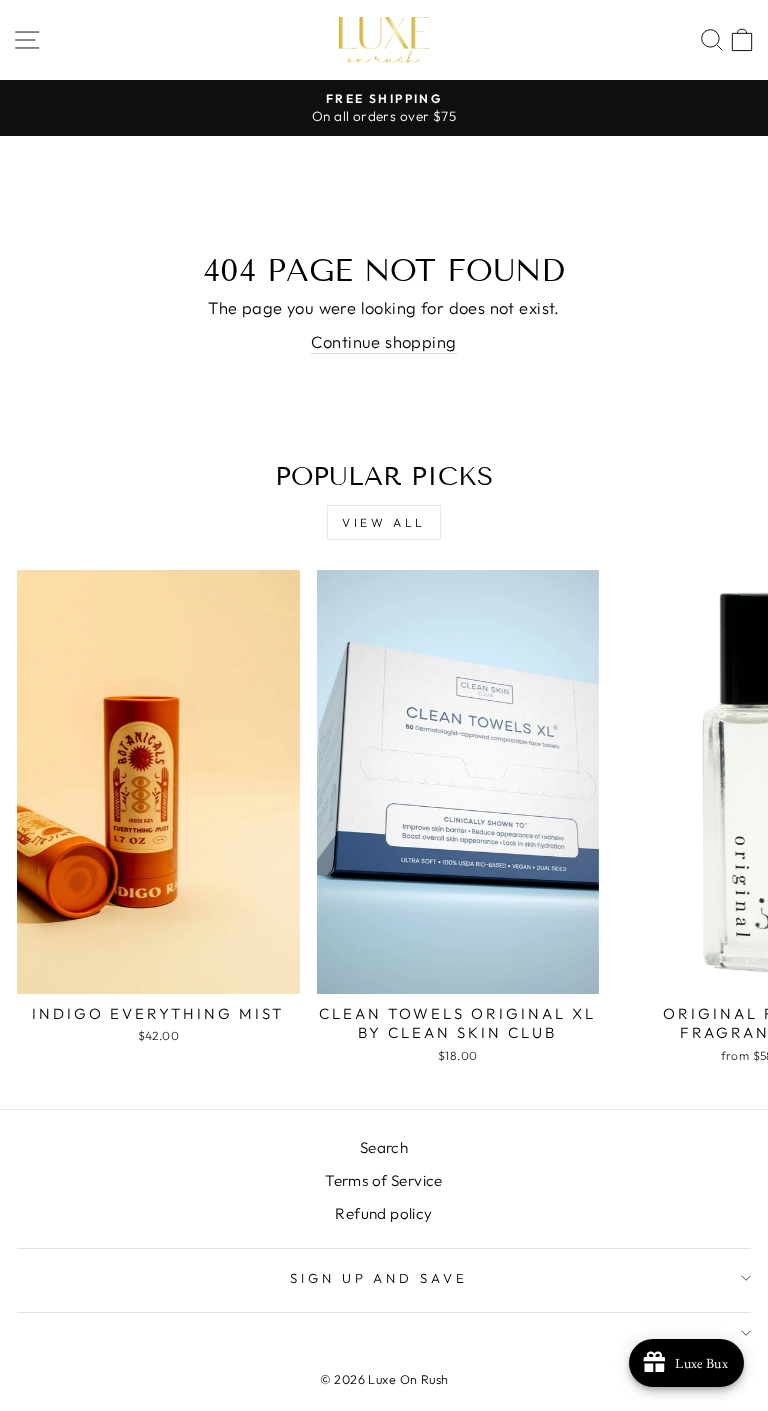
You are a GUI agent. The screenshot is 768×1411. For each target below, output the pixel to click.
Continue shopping (383, 341)
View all (384, 522)
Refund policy (383, 1213)
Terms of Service (384, 1180)
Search (384, 1147)
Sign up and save (379, 1278)
